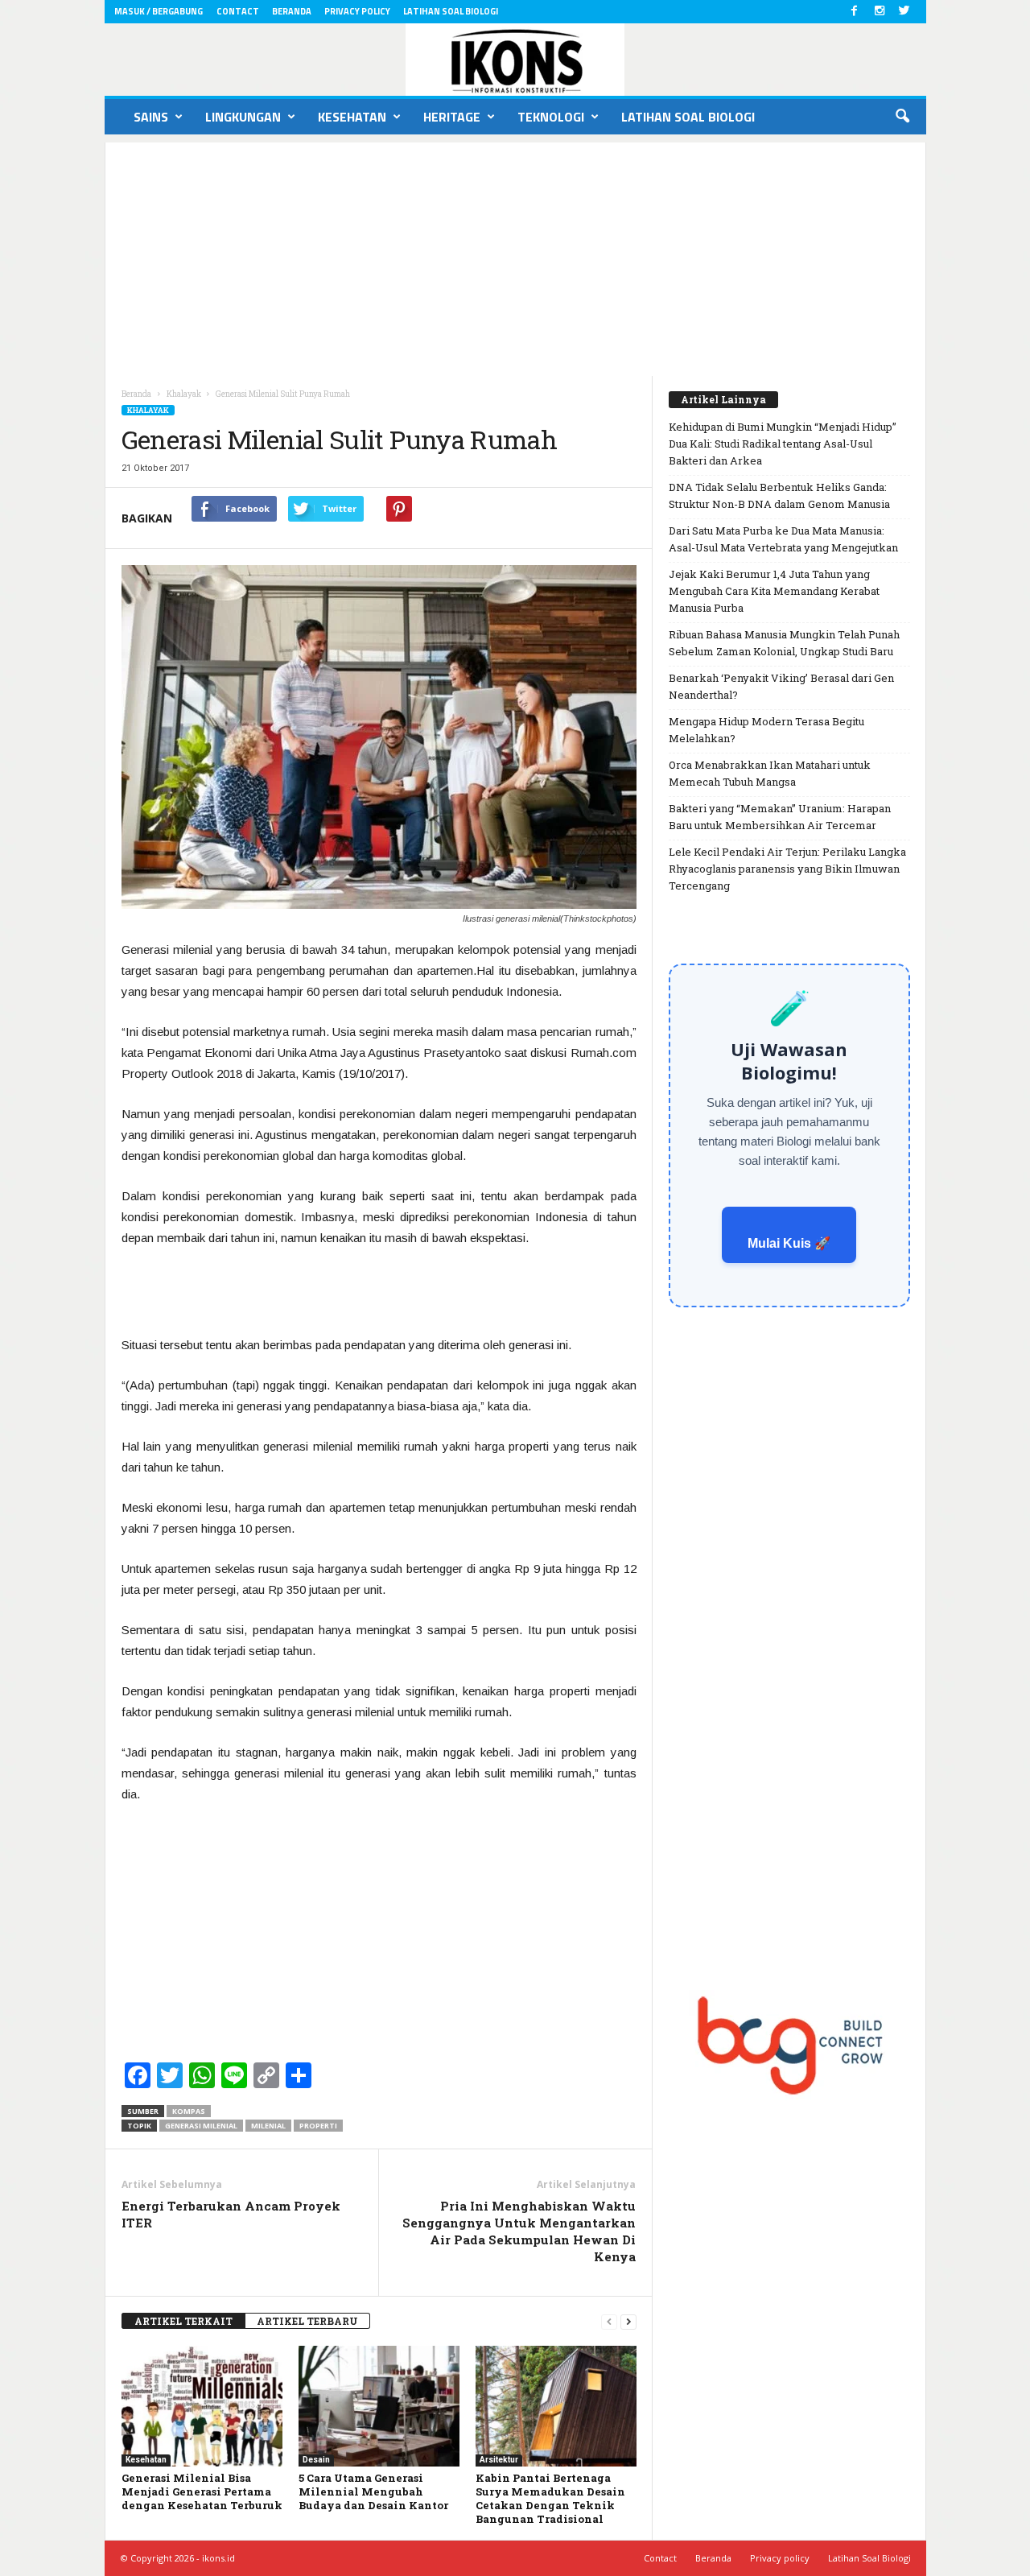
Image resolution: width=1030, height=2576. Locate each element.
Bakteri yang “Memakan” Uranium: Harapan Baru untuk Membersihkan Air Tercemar (780, 817)
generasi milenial (201, 2126)
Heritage (452, 117)
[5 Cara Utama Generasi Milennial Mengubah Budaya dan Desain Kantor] (379, 2406)
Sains (151, 117)
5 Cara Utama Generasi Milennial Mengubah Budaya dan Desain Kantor (373, 2491)
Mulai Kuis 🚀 (789, 1243)
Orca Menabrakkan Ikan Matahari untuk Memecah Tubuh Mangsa (770, 773)
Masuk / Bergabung (159, 11)
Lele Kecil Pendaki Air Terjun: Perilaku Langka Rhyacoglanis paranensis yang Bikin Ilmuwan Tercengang (787, 869)
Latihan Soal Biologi (451, 11)
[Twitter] (904, 12)
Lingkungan (243, 117)
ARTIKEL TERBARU (307, 2321)
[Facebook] (855, 12)
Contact (238, 11)
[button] (902, 117)
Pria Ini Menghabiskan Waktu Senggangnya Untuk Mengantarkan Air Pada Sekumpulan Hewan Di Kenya (519, 2231)
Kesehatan (352, 117)
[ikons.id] (515, 60)
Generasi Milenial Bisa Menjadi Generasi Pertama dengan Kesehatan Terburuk (202, 2491)
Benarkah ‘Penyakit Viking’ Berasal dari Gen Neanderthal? (781, 686)
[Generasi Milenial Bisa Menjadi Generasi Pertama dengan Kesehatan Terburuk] (202, 2406)
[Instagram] (880, 12)
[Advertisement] (515, 255)
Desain (316, 2460)
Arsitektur (499, 2460)
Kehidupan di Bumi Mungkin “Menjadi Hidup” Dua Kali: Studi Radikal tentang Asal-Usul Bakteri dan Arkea (783, 444)
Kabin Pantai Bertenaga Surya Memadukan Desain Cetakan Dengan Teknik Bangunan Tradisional (550, 2498)
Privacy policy (357, 11)
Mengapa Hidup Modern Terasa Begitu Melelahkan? (766, 730)
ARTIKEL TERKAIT (183, 2321)
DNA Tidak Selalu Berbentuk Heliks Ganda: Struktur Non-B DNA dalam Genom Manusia (779, 495)
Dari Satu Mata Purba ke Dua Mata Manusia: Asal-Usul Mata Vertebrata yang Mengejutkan (783, 539)
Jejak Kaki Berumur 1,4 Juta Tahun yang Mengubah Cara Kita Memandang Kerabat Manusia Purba (774, 591)
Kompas (189, 2111)
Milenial (268, 2126)
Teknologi (551, 117)
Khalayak (148, 410)
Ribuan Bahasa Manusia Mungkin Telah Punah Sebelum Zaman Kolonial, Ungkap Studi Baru (784, 643)
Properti (318, 2126)
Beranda (292, 11)
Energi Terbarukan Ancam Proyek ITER (231, 2214)
